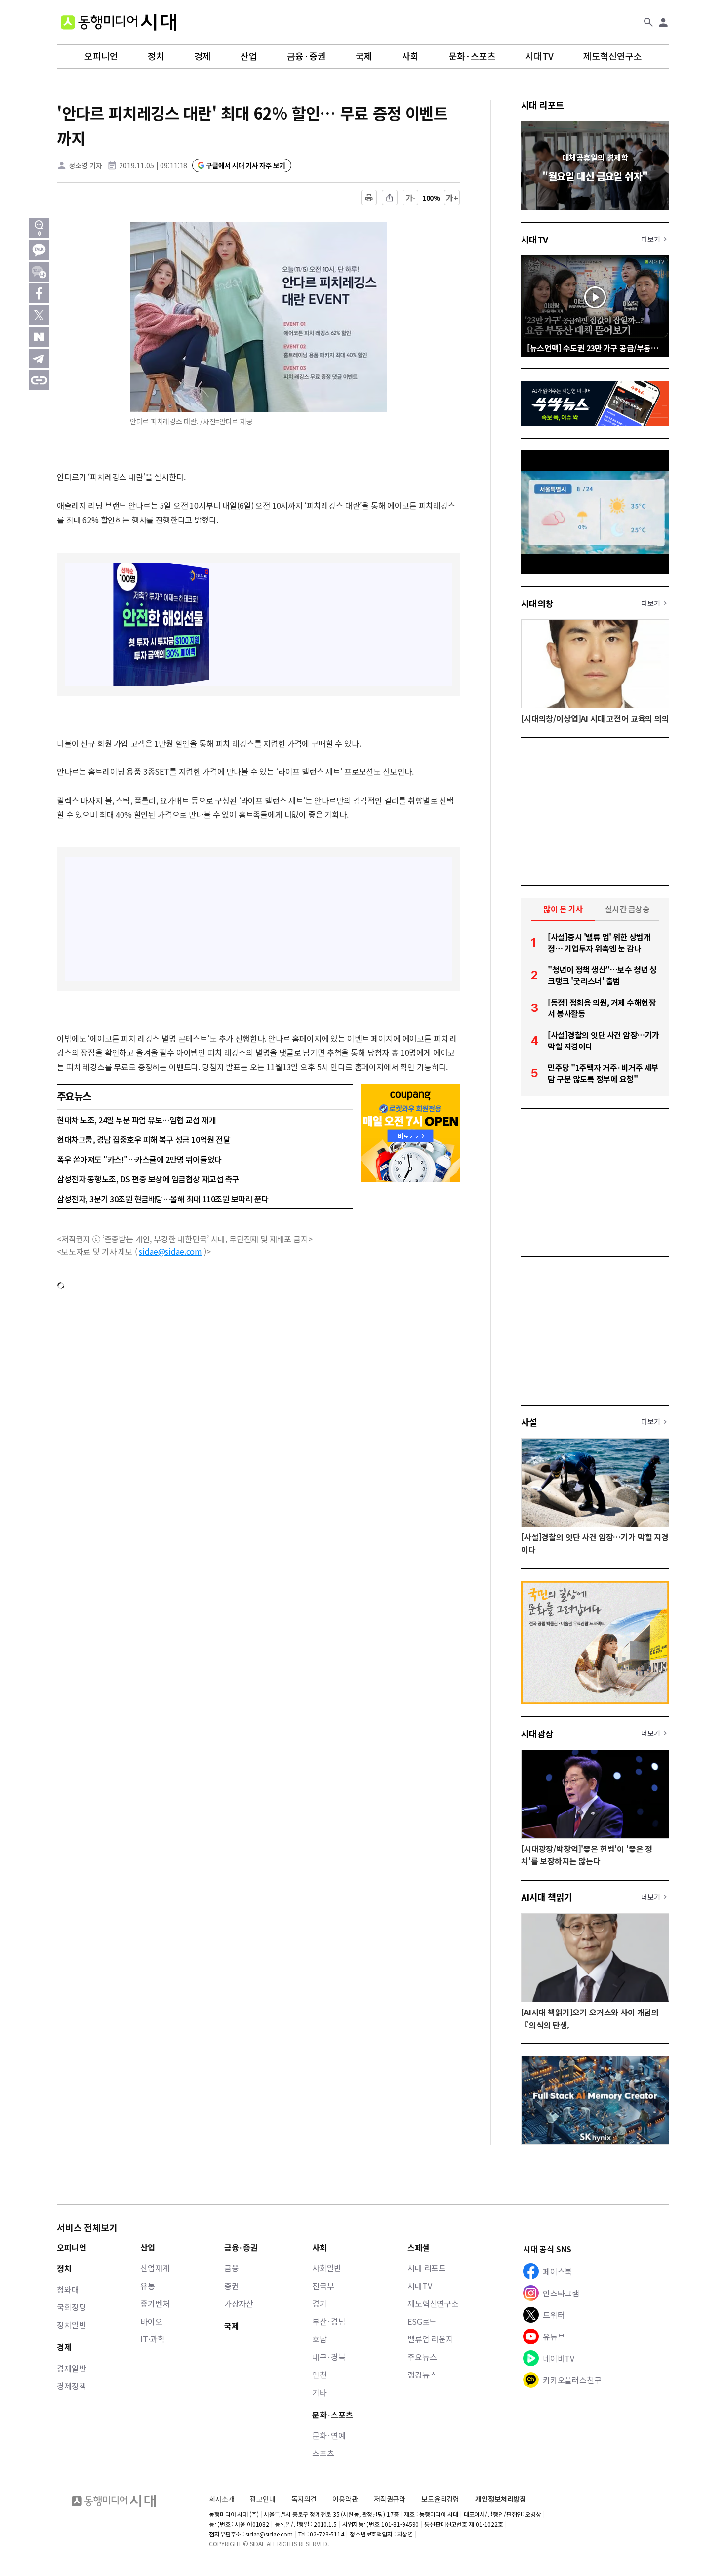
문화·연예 (329, 2435)
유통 (148, 2286)
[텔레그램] (39, 359)
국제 (364, 56)
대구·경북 (329, 2357)
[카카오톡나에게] (39, 272)
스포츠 (323, 2453)
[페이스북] (39, 293)
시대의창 (537, 603)
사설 (529, 1422)
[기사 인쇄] (369, 198)
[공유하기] (390, 198)
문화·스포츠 (472, 56)
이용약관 (345, 2499)
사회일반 (327, 2268)
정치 (156, 56)
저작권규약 (390, 2499)
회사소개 (222, 2499)
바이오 (151, 2321)
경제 (202, 56)
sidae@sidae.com (170, 1251)
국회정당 (71, 2307)
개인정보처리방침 (501, 2499)
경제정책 (71, 2386)
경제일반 (71, 2368)
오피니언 (101, 56)
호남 (320, 2339)
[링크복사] (39, 380)
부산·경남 (329, 2321)
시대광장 (537, 1733)
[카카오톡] (39, 250)
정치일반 (71, 2325)
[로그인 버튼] (663, 22)
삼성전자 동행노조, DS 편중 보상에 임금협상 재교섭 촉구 (148, 1179)
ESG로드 (422, 2321)
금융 (232, 2268)
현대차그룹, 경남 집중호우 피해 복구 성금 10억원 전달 (143, 1139)
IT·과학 (152, 2339)
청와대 (68, 2289)
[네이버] (39, 337)
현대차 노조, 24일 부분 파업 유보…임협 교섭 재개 (136, 1120)
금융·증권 (306, 56)
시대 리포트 (543, 105)
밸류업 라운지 (430, 2339)
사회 (410, 56)
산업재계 (155, 2268)
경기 (320, 2303)
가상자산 (239, 2303)
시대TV (540, 56)
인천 (320, 2375)
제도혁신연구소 (613, 56)
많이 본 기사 (563, 909)
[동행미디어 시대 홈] (119, 22)
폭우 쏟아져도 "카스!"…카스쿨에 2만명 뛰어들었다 (139, 1159)
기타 (320, 2392)
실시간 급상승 (627, 909)
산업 (249, 56)
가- (411, 198)
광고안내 (262, 2499)
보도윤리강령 (440, 2499)
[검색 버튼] (648, 22)
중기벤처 (155, 2303)
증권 (232, 2286)
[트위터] (39, 315)
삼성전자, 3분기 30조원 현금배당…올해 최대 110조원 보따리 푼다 (163, 1199)
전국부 (323, 2286)
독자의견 (304, 2499)
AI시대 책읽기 (547, 1897)
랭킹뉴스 (422, 2375)
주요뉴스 (422, 2357)
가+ (452, 198)
